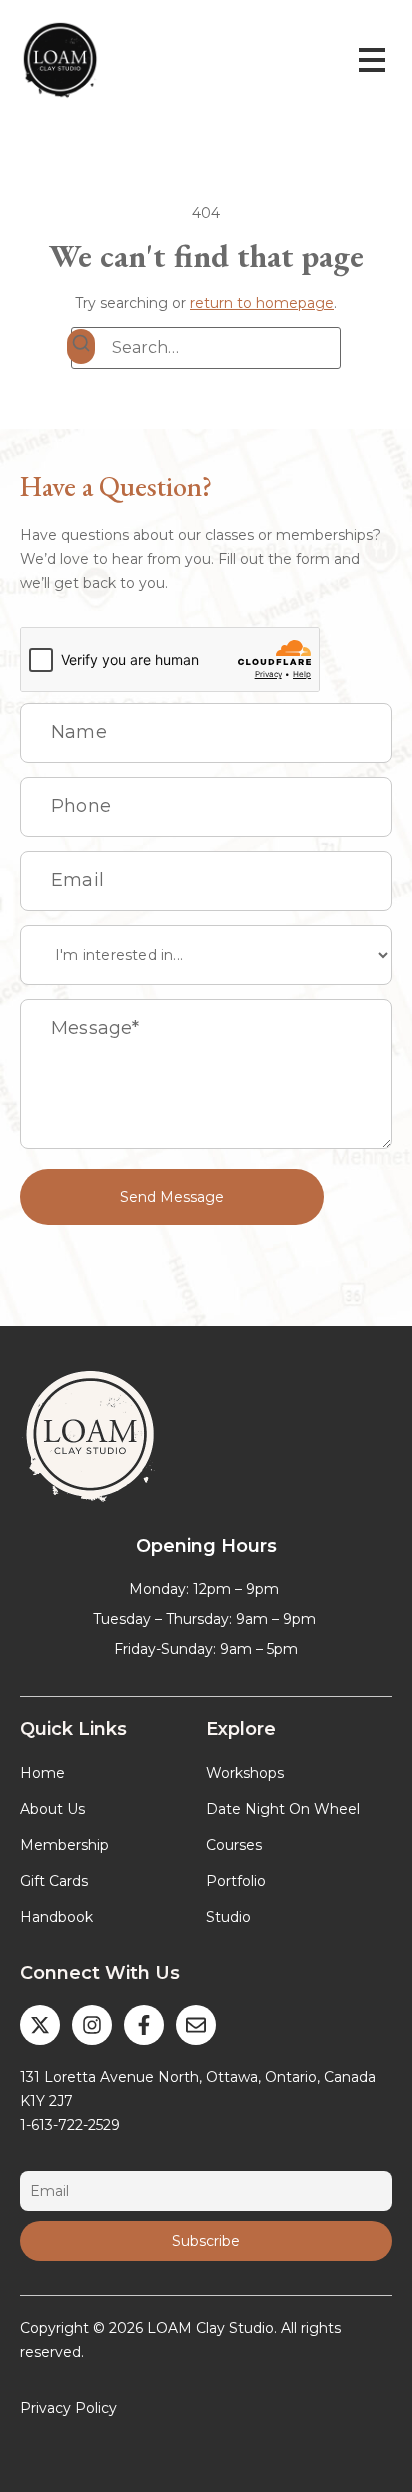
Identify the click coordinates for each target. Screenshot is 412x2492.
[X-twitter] (40, 2025)
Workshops (245, 1773)
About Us (52, 1809)
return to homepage (262, 303)
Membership (64, 1845)
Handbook (56, 1917)
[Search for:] (206, 348)
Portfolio (236, 1881)
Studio (228, 1917)
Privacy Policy (68, 2408)
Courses (234, 1845)
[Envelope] (196, 2025)
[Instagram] (92, 2025)
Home (42, 1773)
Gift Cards (54, 1881)
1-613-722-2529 (70, 2125)
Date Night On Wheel (283, 1809)
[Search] (81, 346)
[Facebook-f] (144, 2025)
